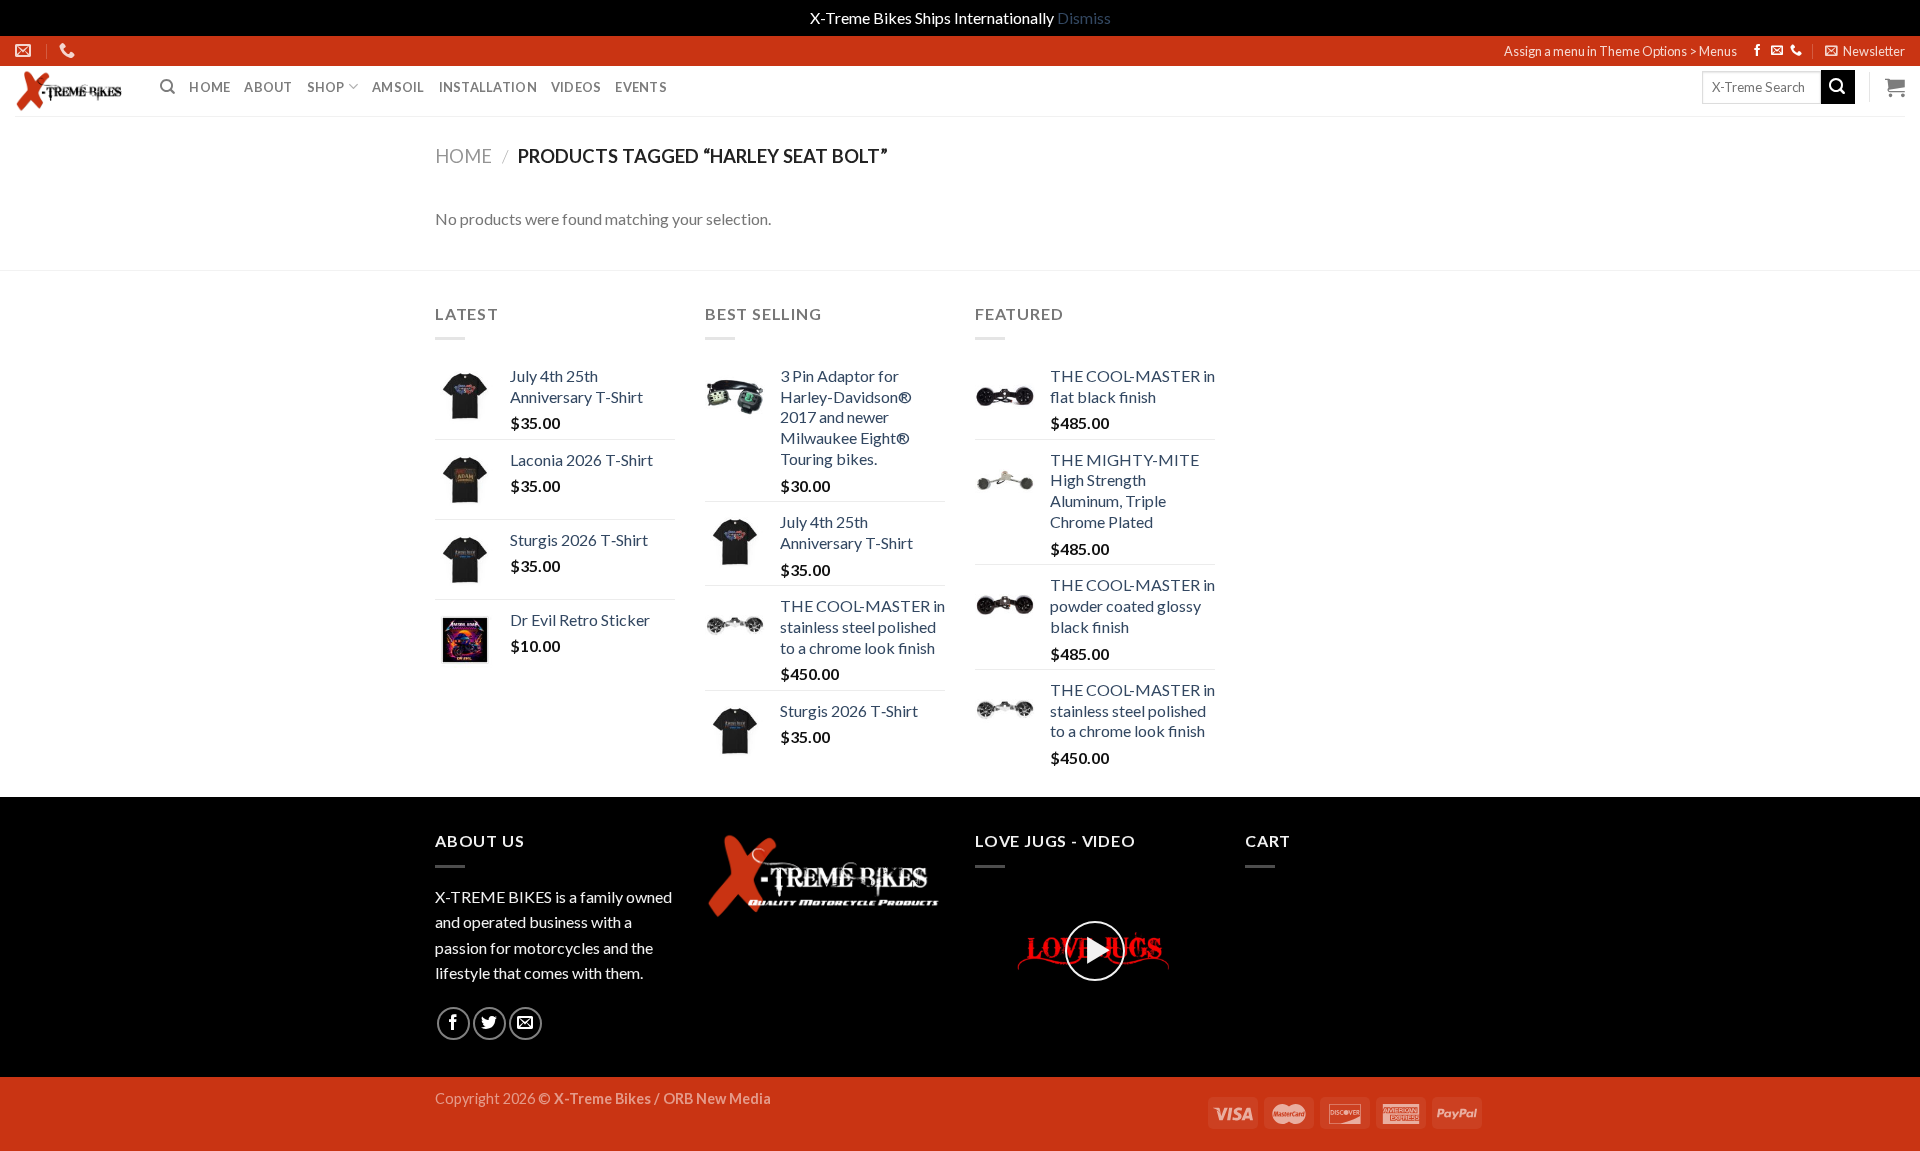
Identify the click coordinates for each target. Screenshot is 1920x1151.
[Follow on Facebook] (1757, 51)
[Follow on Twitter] (489, 1023)
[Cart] (1895, 87)
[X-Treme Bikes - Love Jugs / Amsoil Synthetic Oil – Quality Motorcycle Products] (72, 91)
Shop (326, 87)
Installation (488, 87)
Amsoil (398, 87)
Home (209, 87)
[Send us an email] (1777, 51)
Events (641, 87)
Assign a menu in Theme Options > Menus (1620, 51)
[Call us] (1796, 51)
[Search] (167, 87)
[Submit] (1838, 87)
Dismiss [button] (1084, 17)
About (268, 87)
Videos (576, 87)
